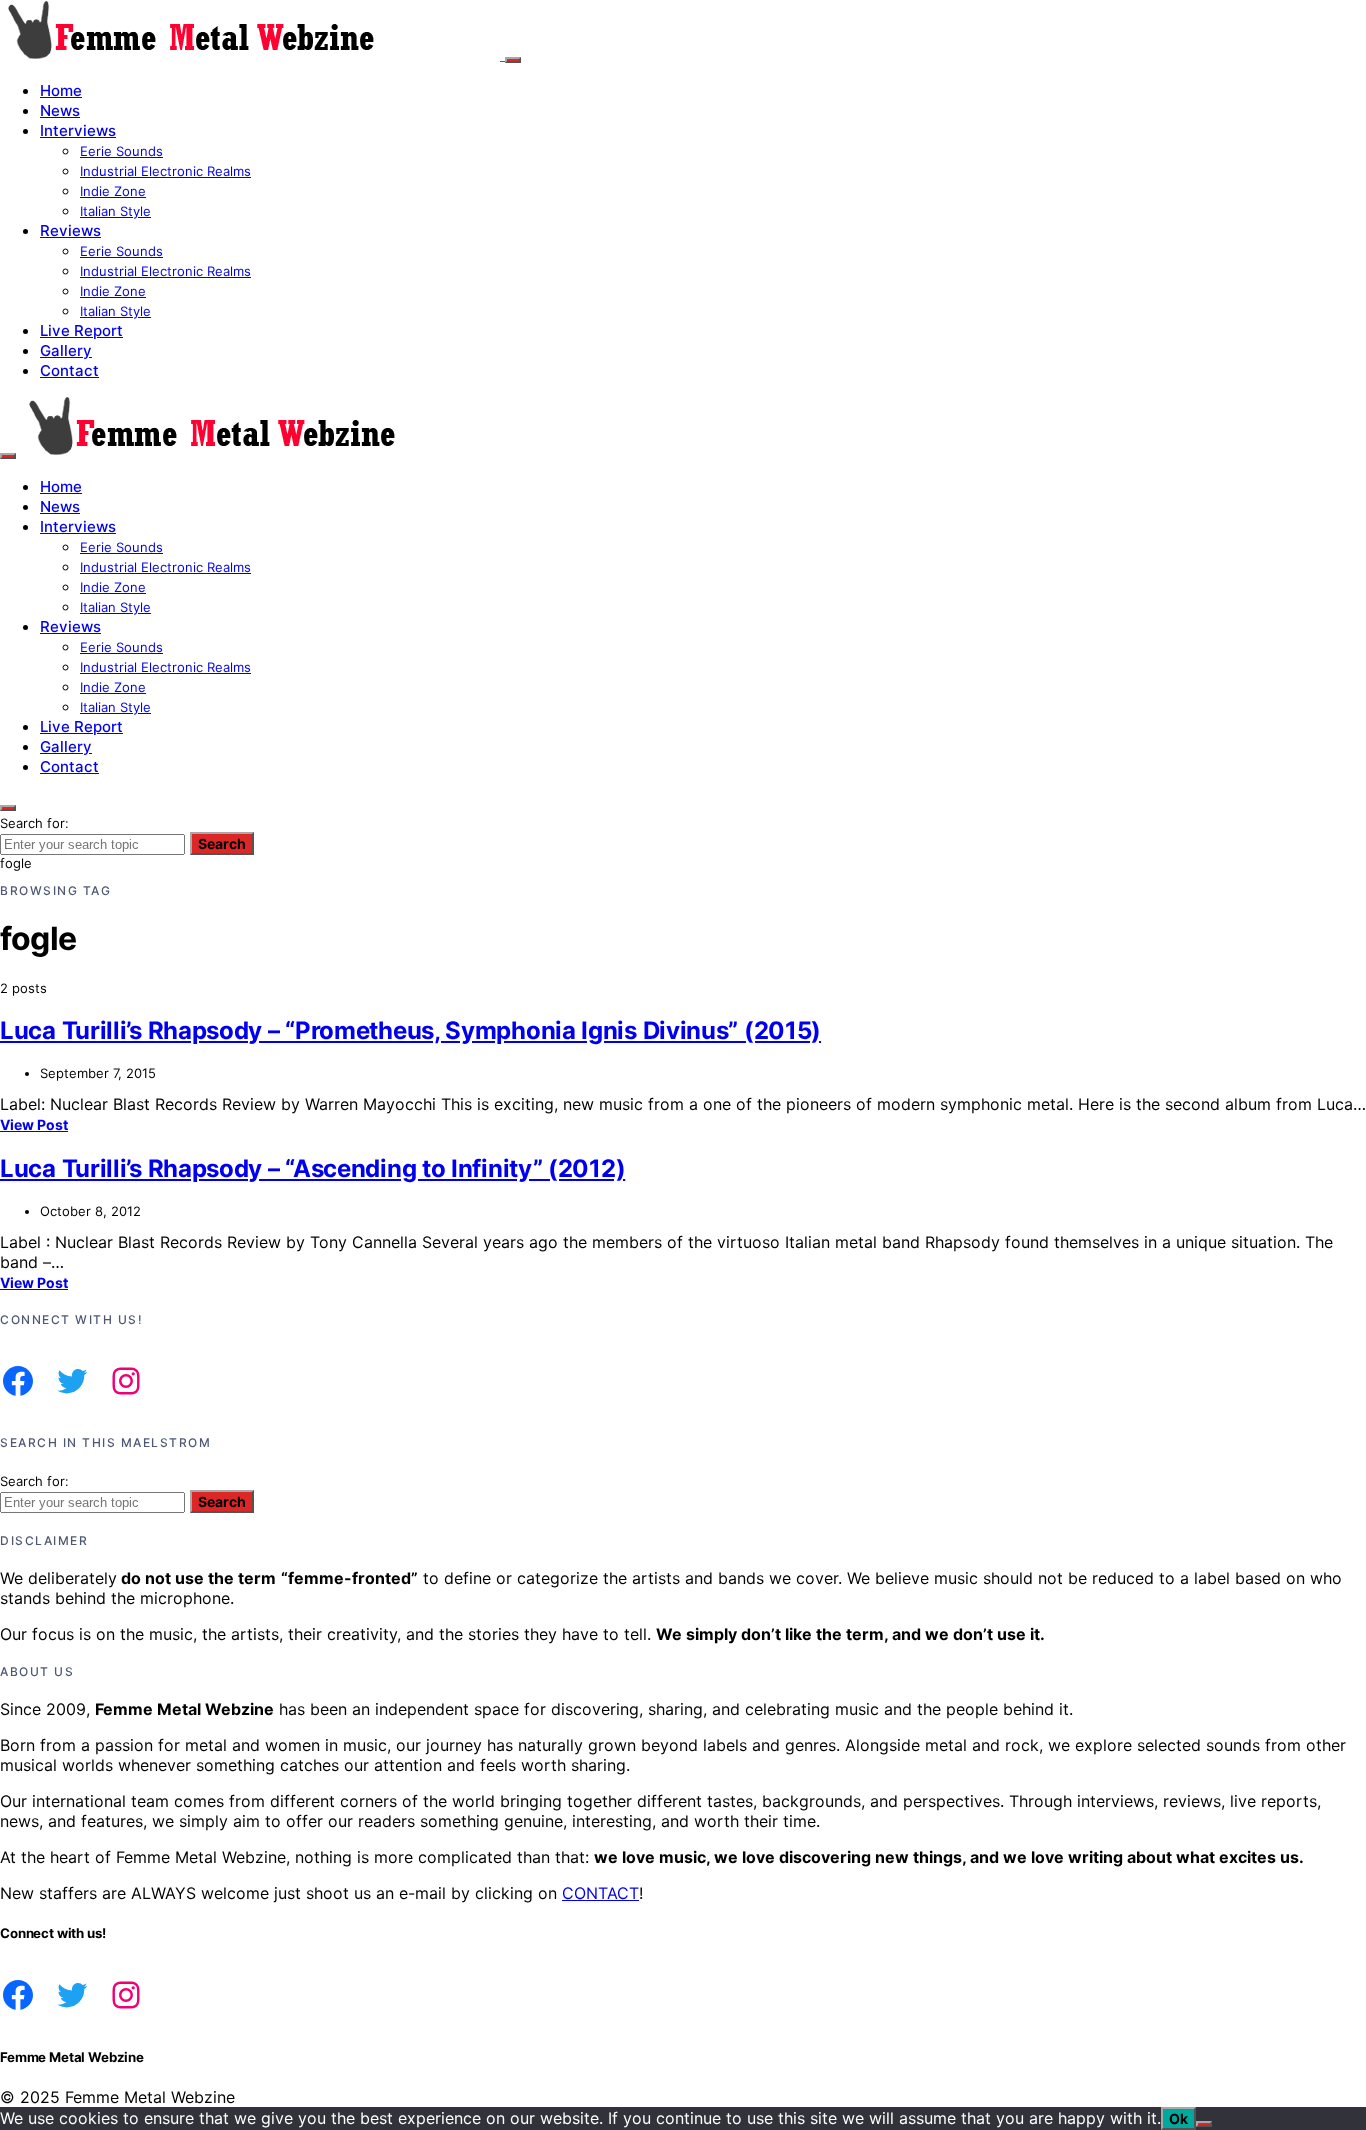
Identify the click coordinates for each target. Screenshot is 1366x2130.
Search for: (34, 823)
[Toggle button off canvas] (513, 60)
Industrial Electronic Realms (165, 171)
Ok (1178, 2118)
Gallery (66, 350)
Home (61, 90)
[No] (1204, 2124)
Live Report (81, 330)
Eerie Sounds (121, 151)
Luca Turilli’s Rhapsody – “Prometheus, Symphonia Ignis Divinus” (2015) (410, 1030)
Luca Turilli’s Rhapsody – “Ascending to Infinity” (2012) (312, 1168)
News (60, 110)
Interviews (78, 130)
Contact (69, 370)
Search (222, 843)
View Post (34, 1124)
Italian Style (115, 211)
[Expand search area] (8, 456)
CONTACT (600, 1893)
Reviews (70, 230)
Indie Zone (113, 191)
